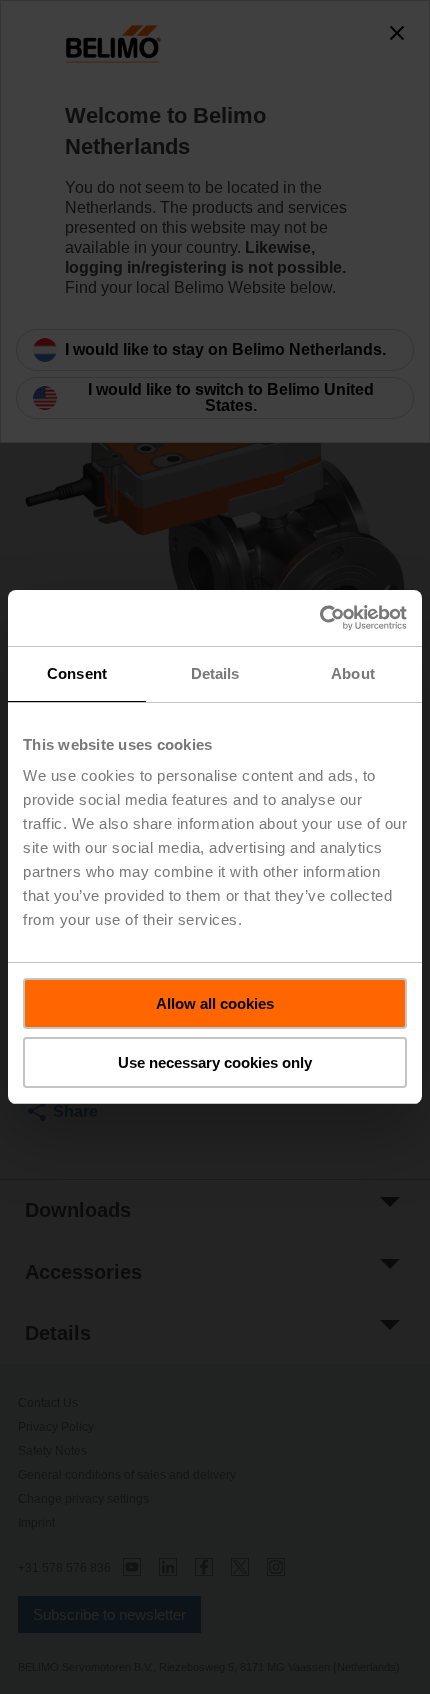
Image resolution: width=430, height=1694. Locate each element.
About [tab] (353, 673)
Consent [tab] (77, 673)
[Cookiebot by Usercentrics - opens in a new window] (319, 618)
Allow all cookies (215, 1003)
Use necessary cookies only (215, 1062)
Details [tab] (215, 673)
